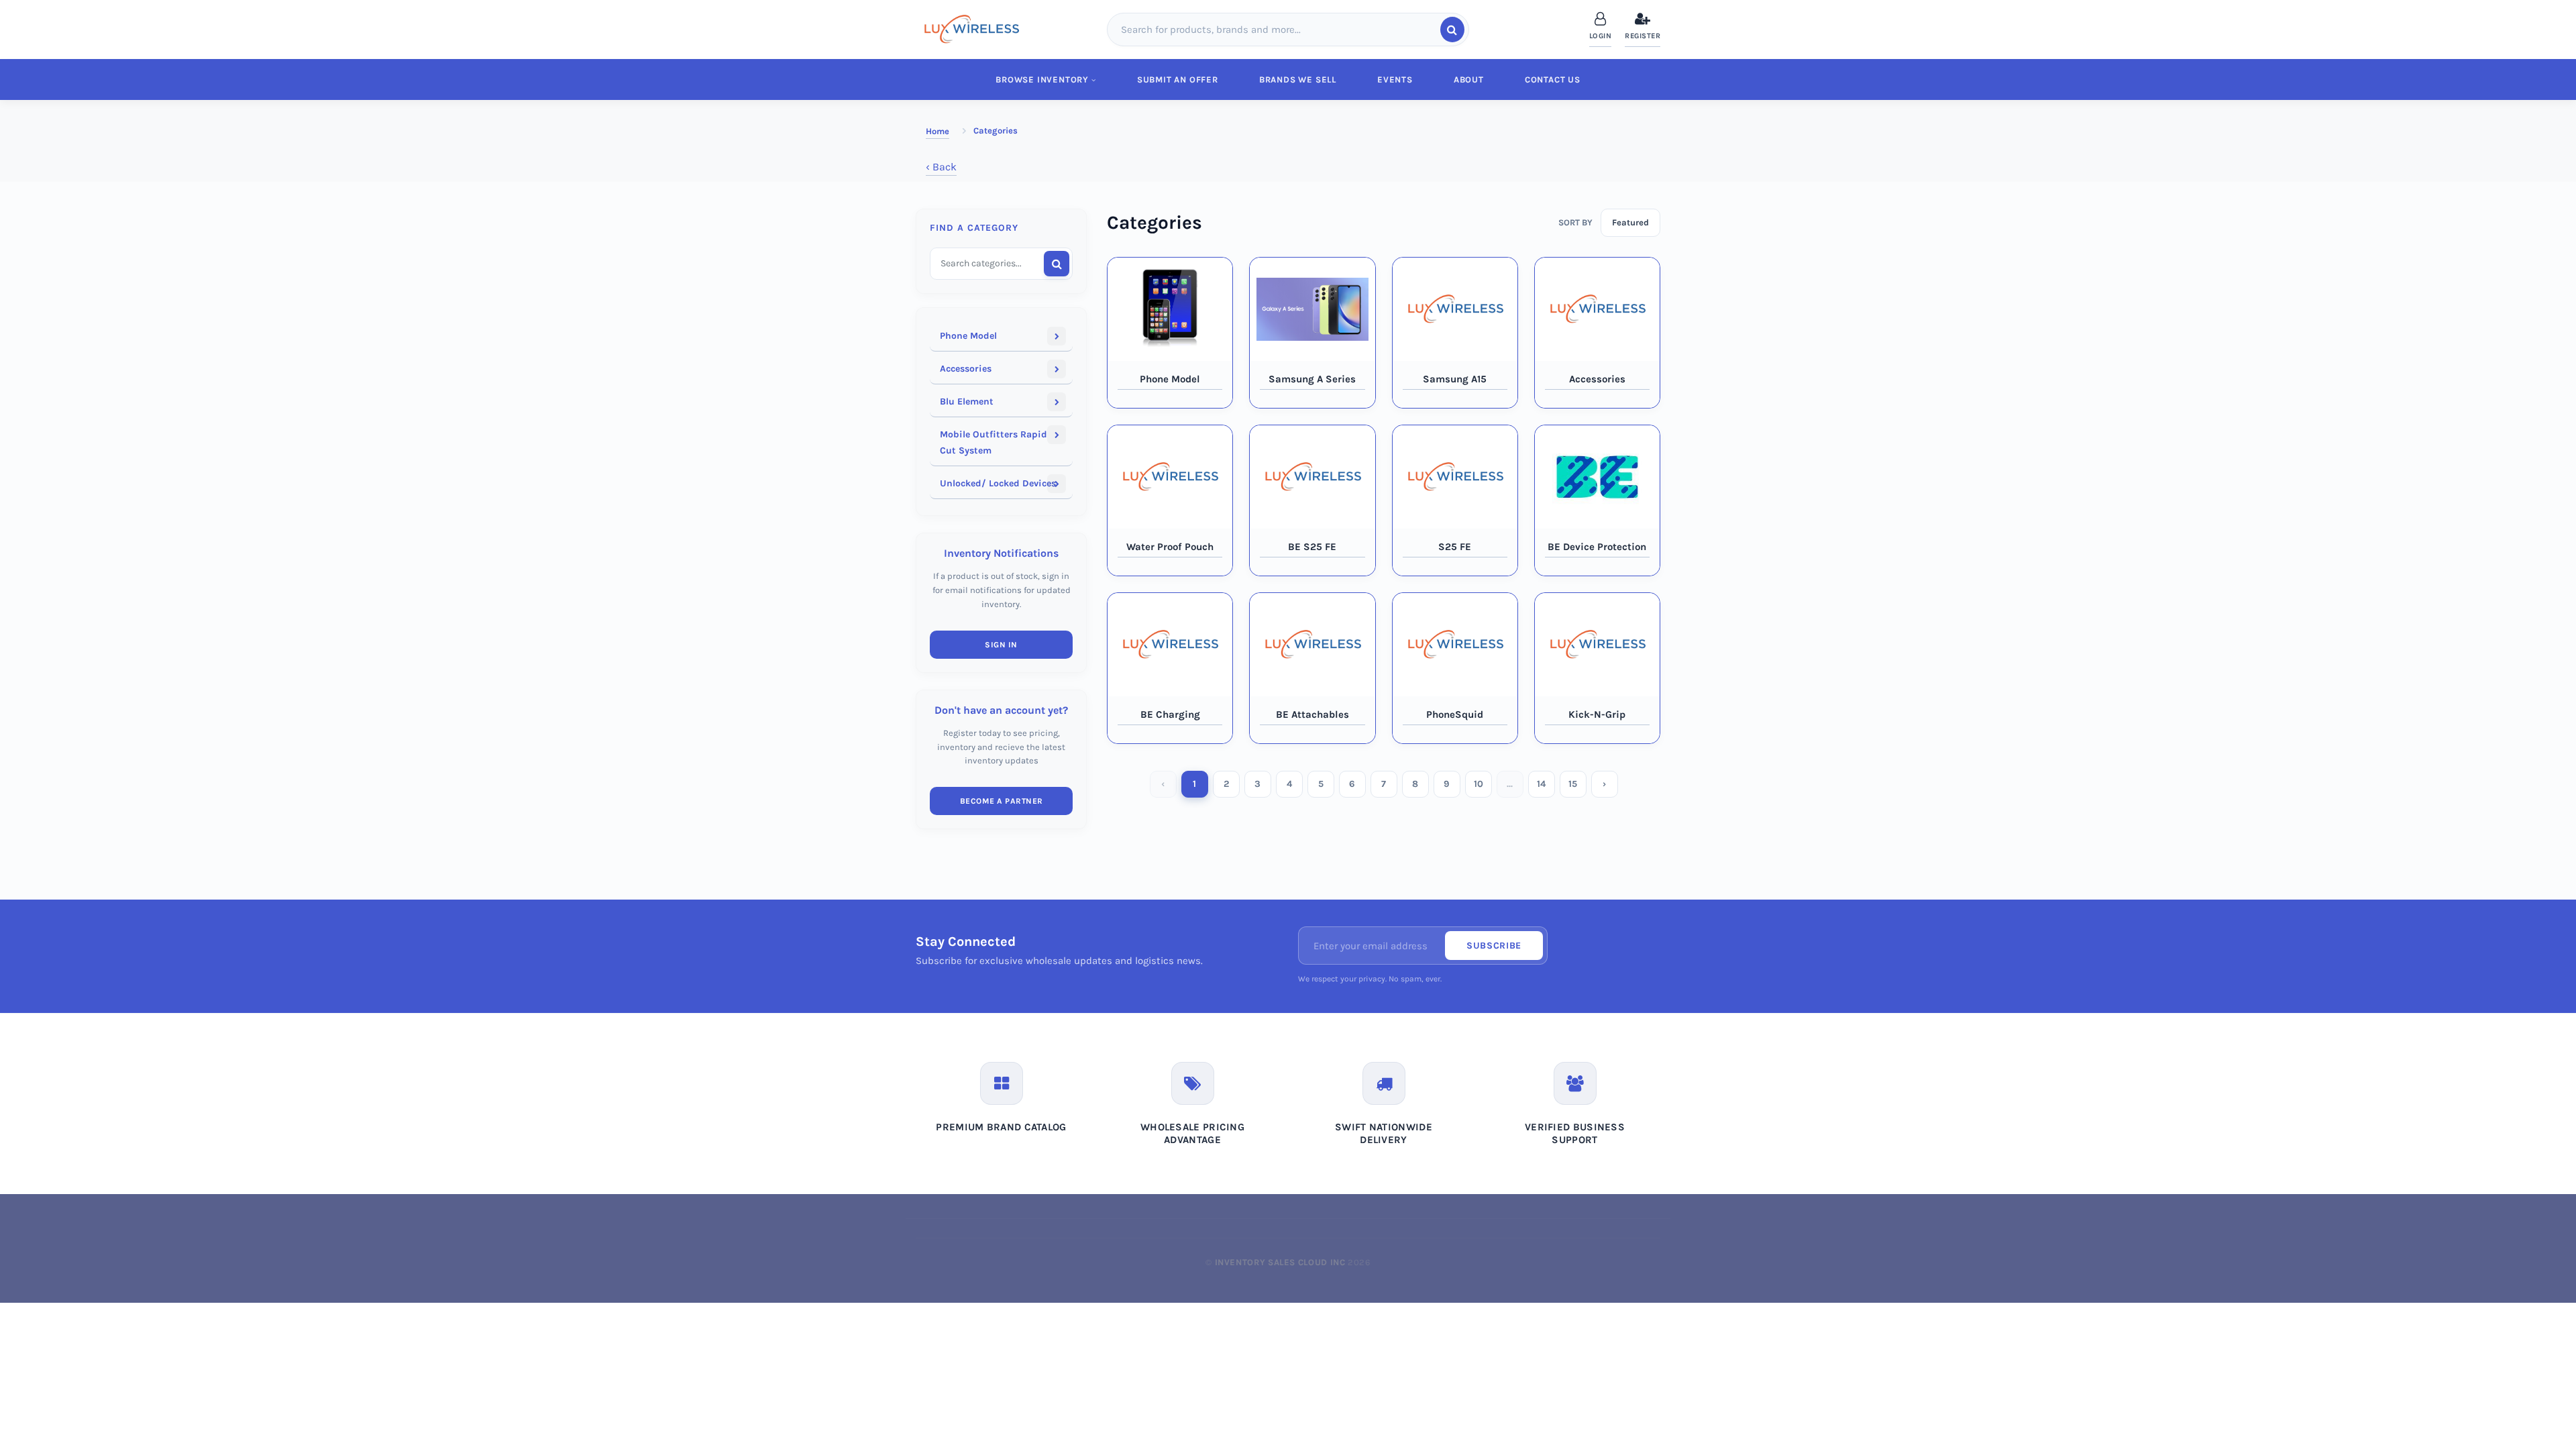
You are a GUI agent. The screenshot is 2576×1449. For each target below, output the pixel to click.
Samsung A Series (1312, 379)
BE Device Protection (1597, 547)
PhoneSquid (1455, 714)
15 (1573, 784)
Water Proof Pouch (1170, 547)
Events (1395, 79)
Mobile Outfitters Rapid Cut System (994, 442)
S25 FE (1455, 547)
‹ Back (941, 167)
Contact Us (1553, 79)
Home (937, 131)
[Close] (2554, 49)
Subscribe (1494, 946)
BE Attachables (1312, 714)
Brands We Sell (1298, 79)
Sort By (1575, 222)
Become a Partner (1002, 801)
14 (1541, 784)
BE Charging (1170, 714)
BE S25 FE (1312, 547)
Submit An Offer (1178, 79)
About (1469, 79)
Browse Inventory (1042, 79)
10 (1479, 784)
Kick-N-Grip (1597, 714)
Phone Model (968, 336)
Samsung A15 (1455, 379)
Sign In (1001, 645)
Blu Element (967, 401)
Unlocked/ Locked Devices (998, 483)
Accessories (966, 369)
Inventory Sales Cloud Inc (1280, 1262)
